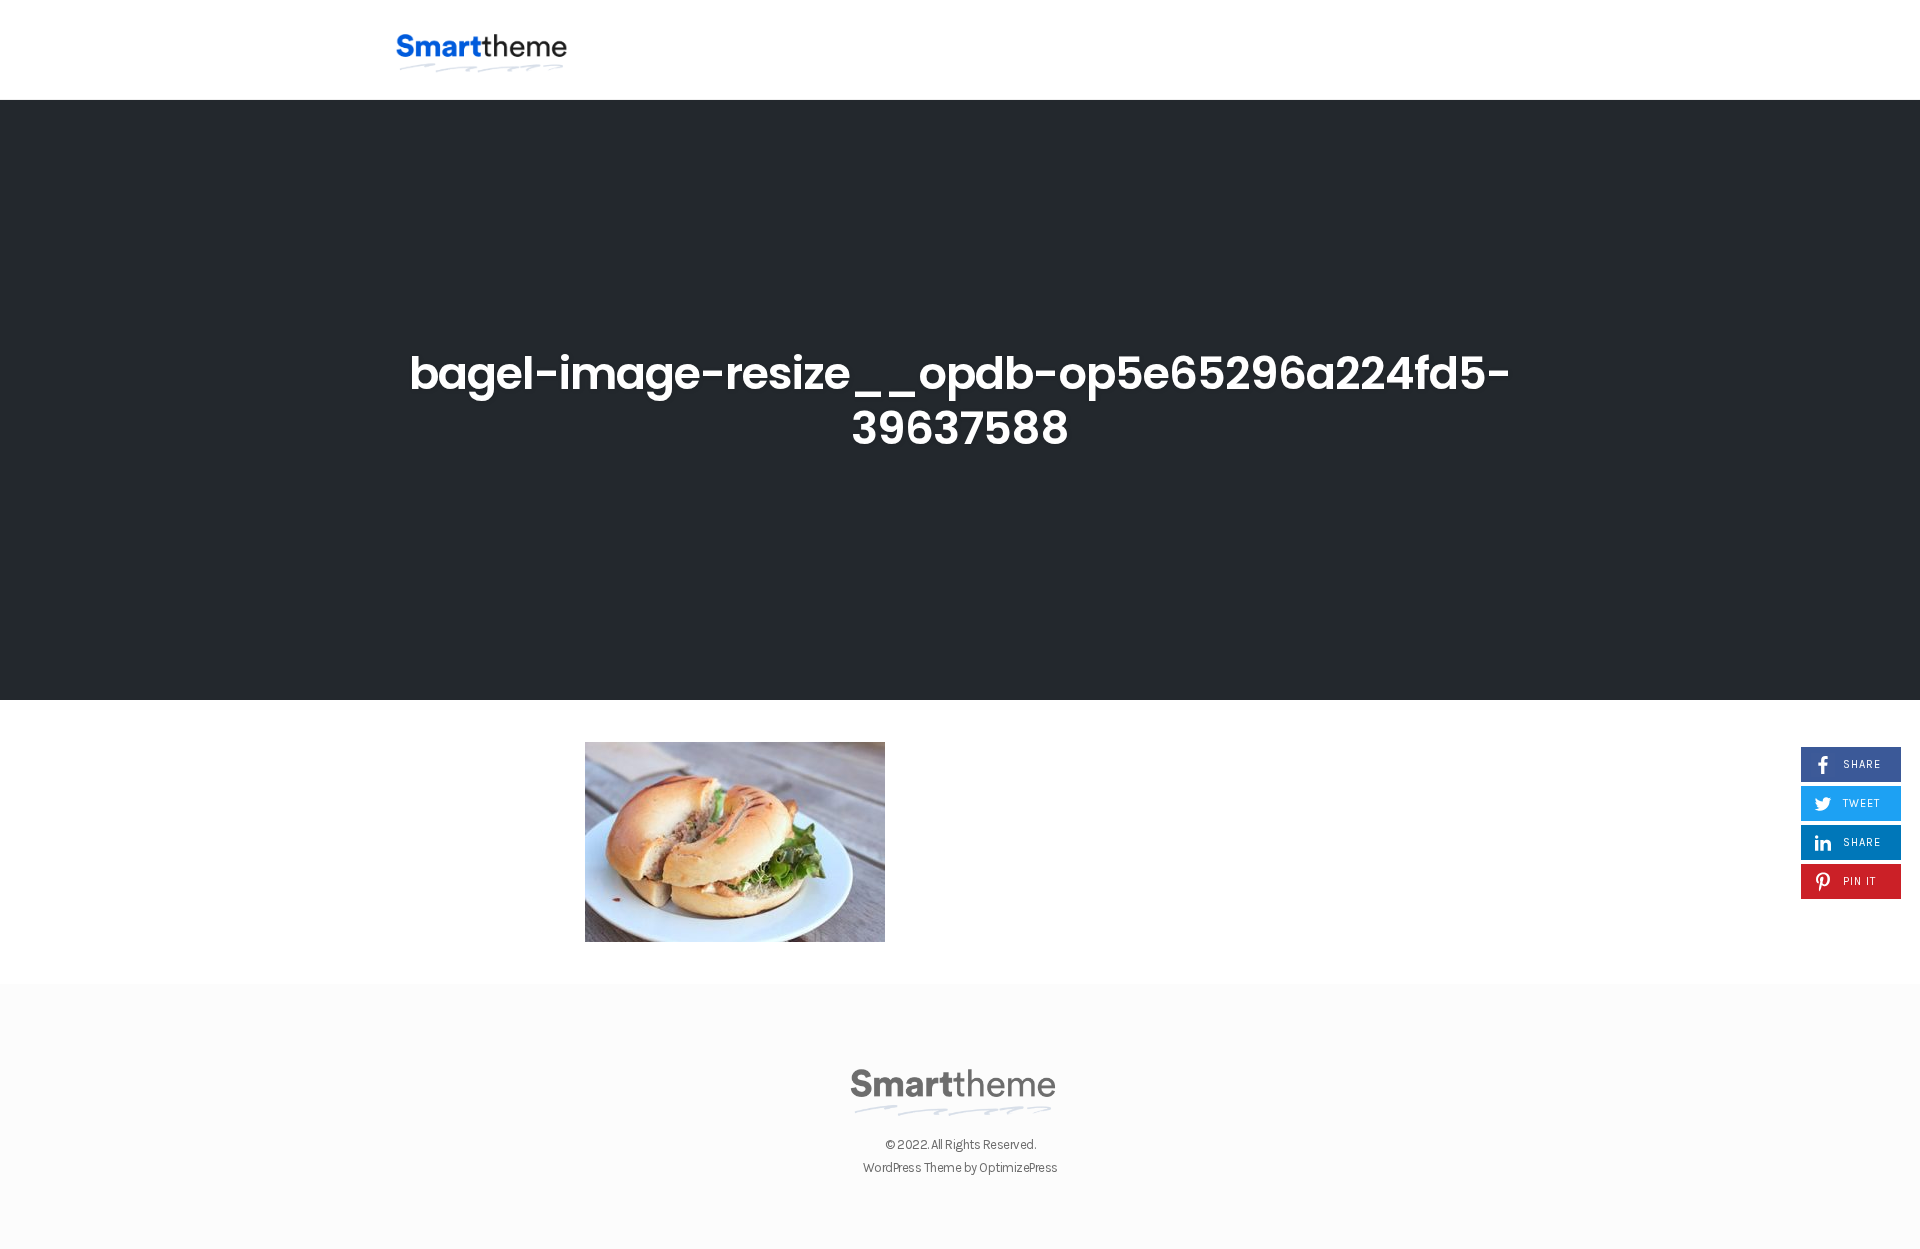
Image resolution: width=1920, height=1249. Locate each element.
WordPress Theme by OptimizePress (960, 1167)
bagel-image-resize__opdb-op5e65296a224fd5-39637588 (960, 401)
